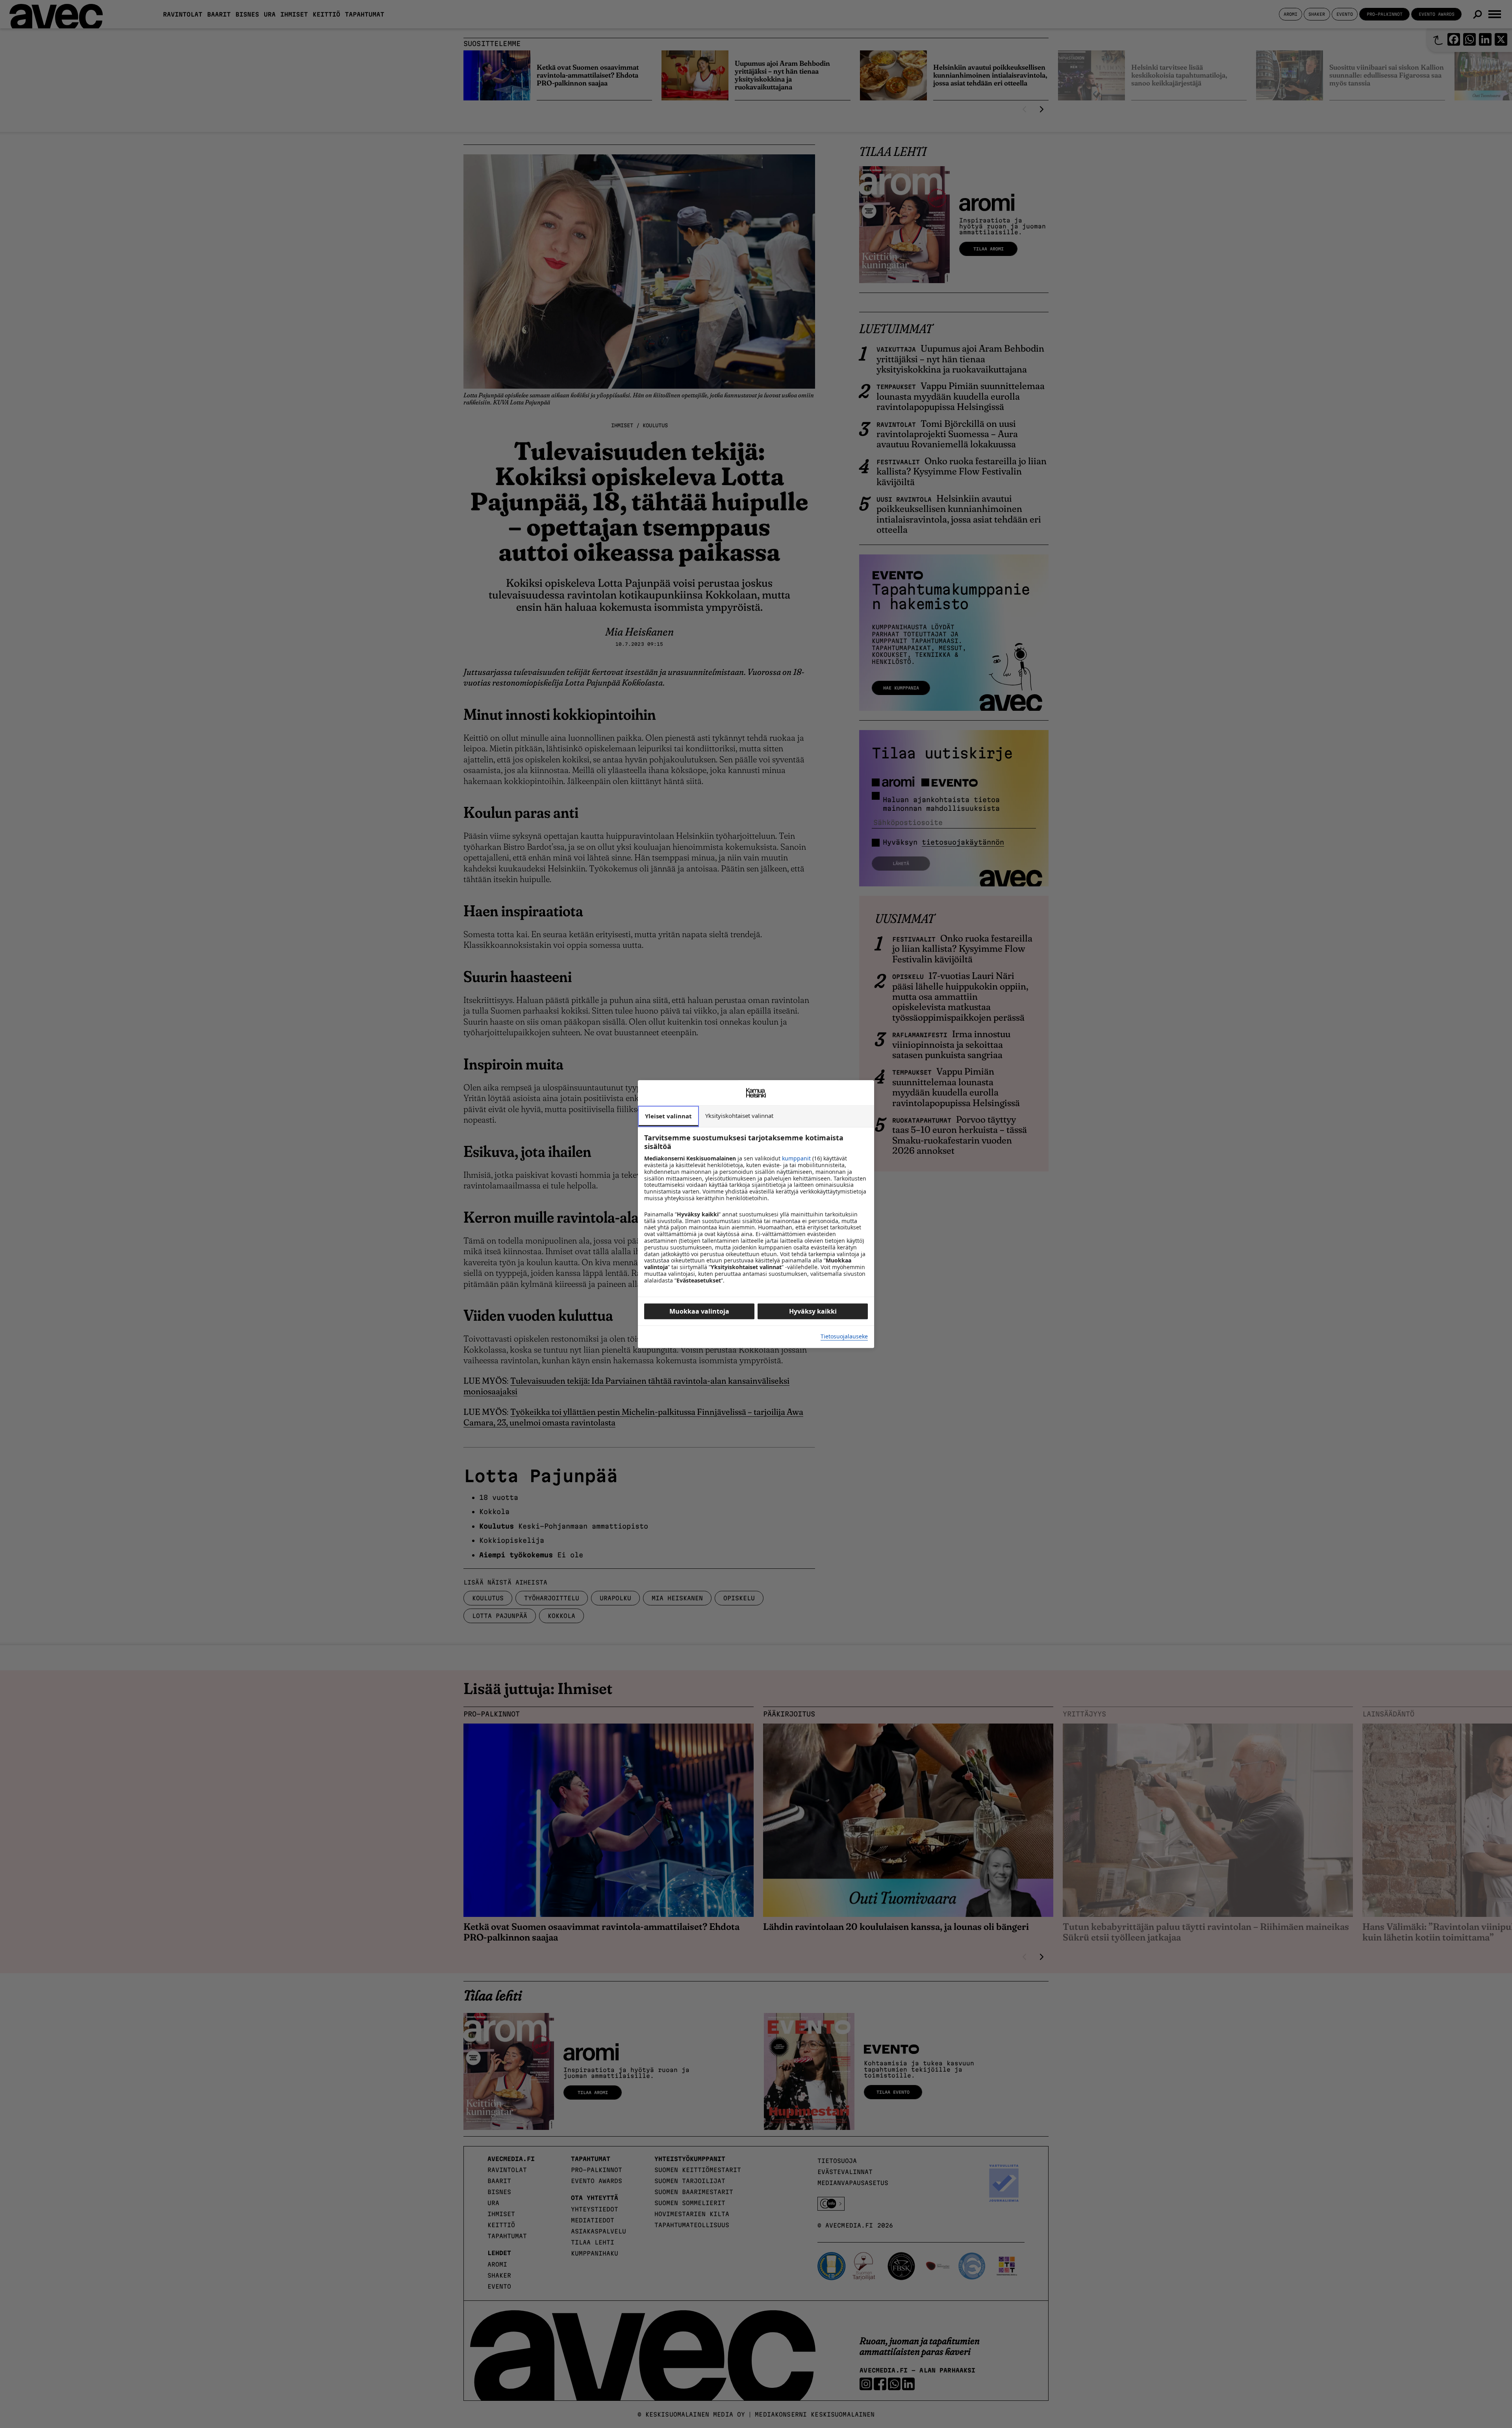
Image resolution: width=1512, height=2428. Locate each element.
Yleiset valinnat (668, 1116)
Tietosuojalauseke (844, 1337)
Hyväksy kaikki (813, 1311)
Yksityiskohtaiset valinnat (739, 1116)
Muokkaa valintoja (699, 1311)
